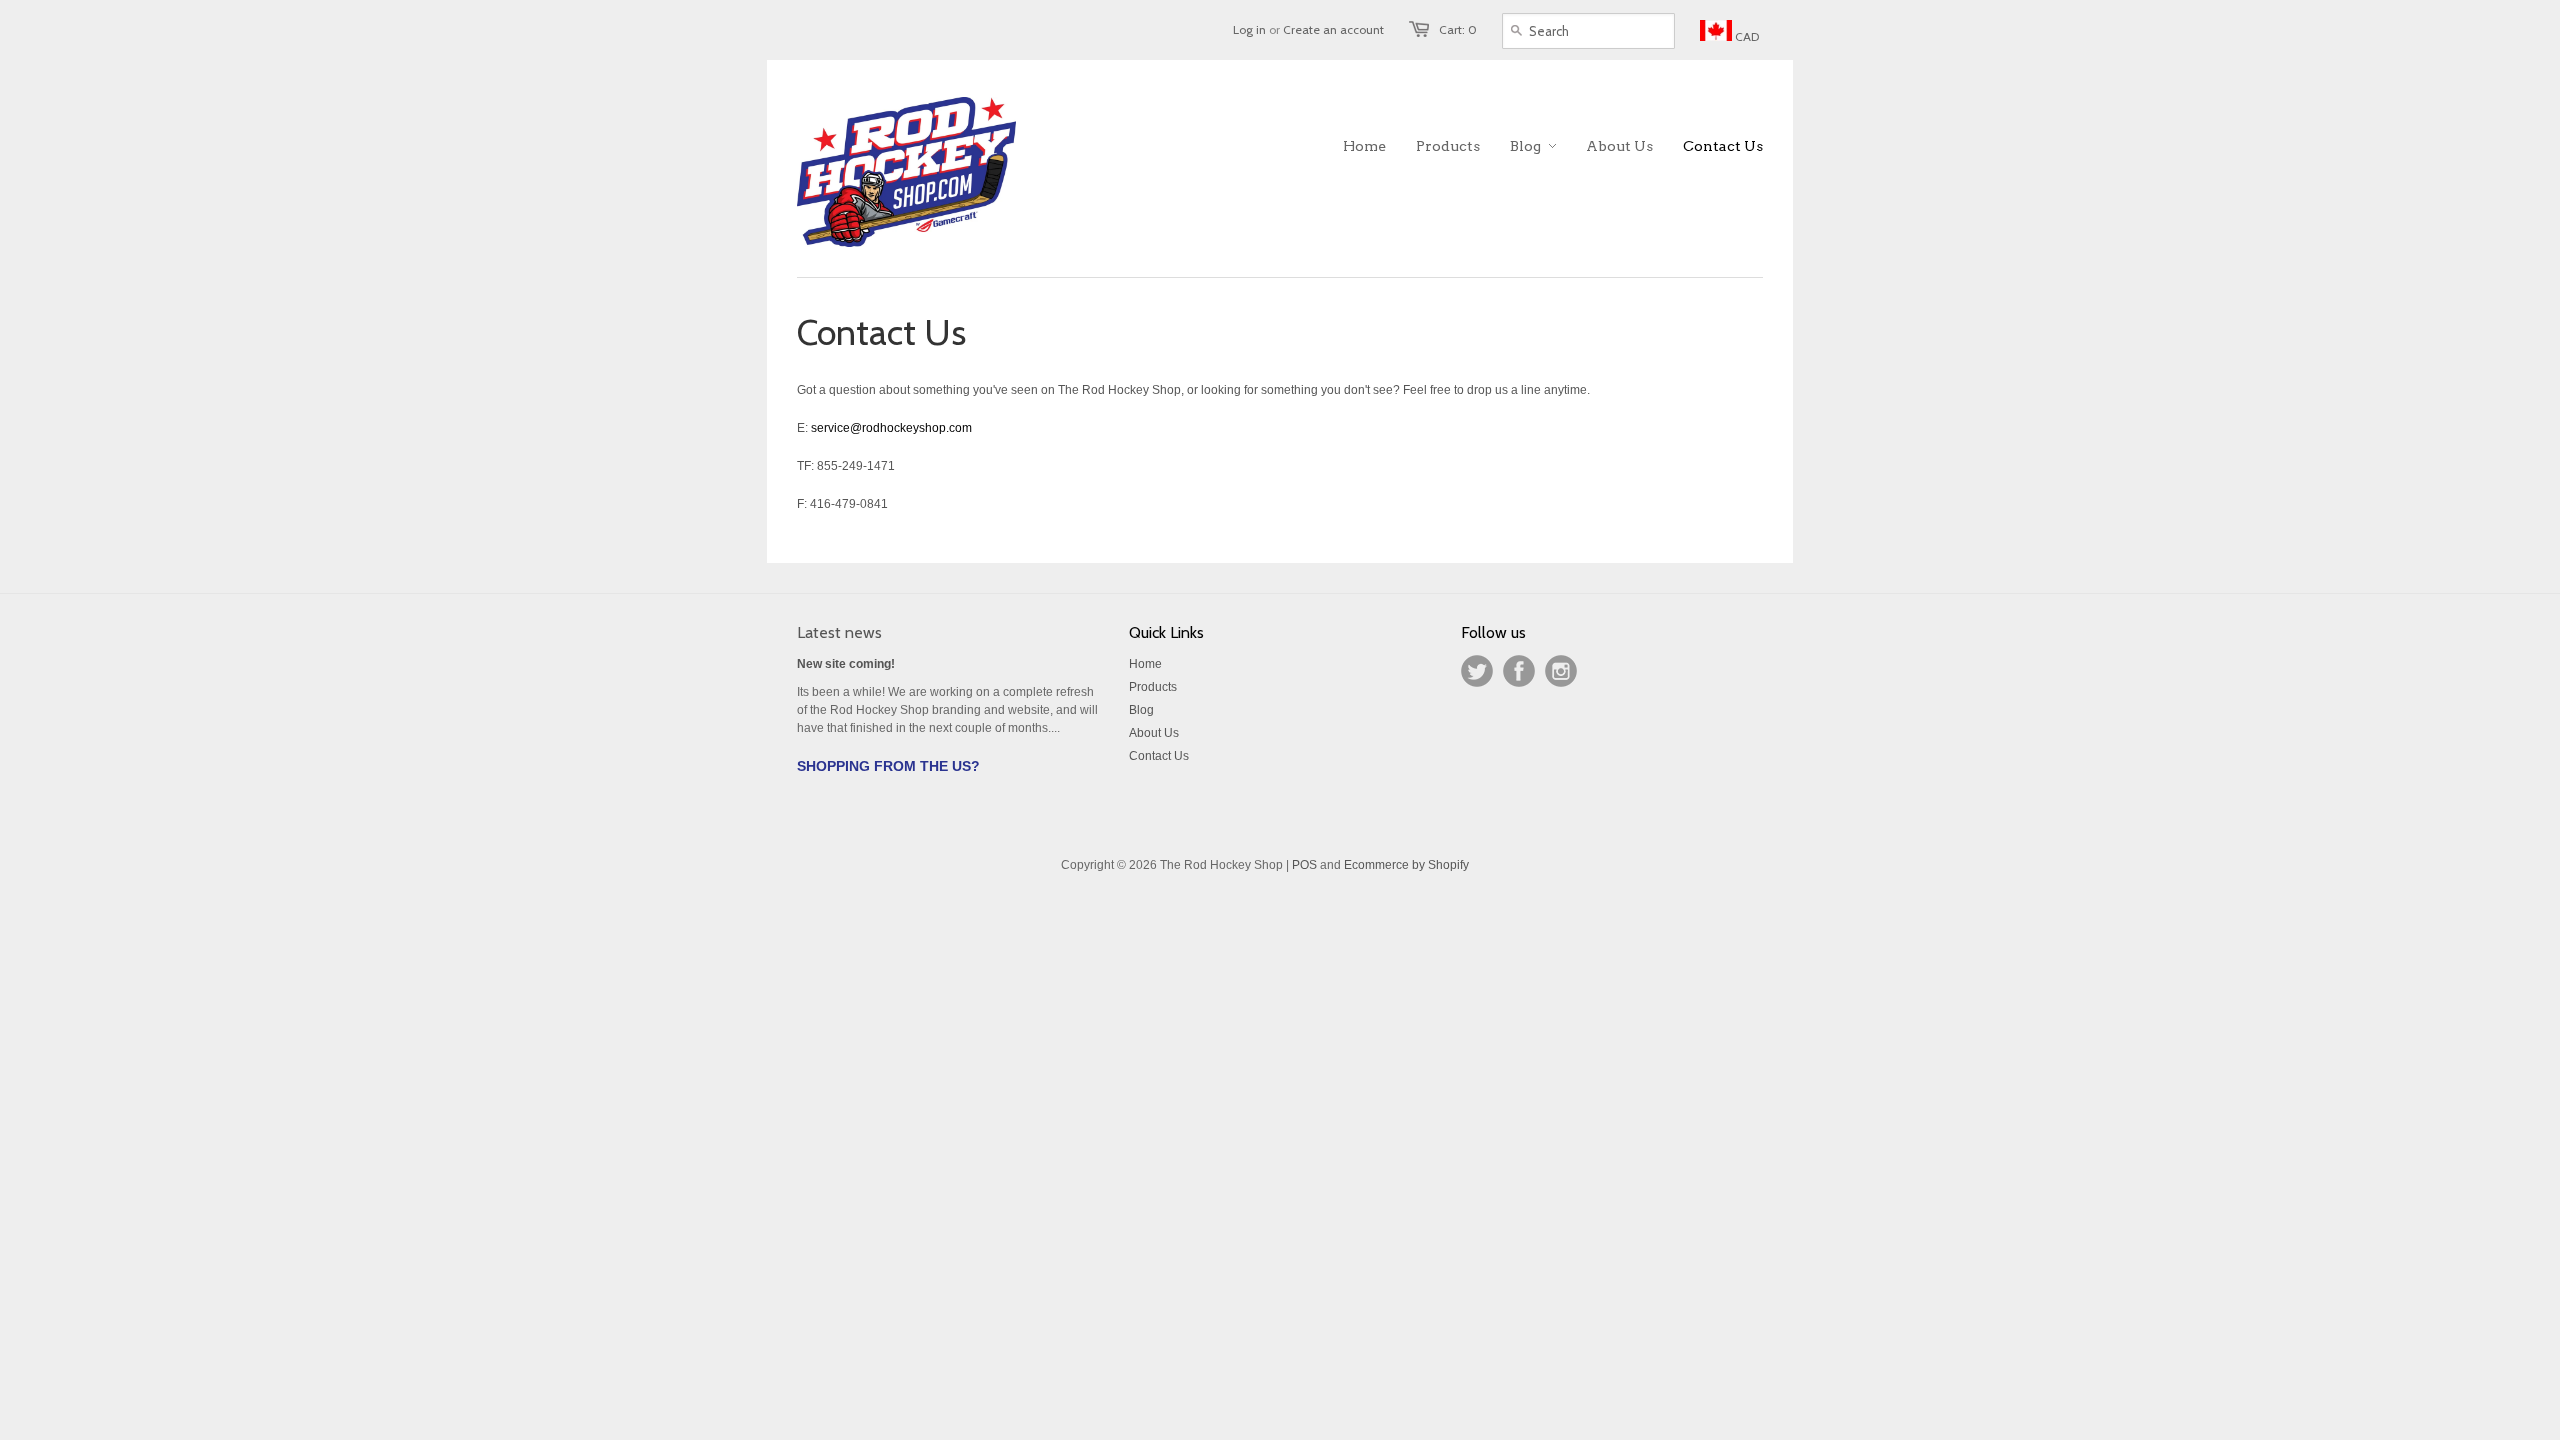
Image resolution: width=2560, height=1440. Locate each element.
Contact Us (1159, 756)
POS (1304, 865)
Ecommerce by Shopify (1406, 865)
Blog (1141, 710)
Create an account (1333, 29)
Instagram (1561, 671)
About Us (1154, 733)
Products (1153, 687)
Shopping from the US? (888, 766)
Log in (1249, 29)
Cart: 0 (1458, 29)
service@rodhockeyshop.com (891, 428)
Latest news (839, 632)
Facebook (1519, 671)
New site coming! (846, 664)
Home (1145, 664)
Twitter (1477, 671)
